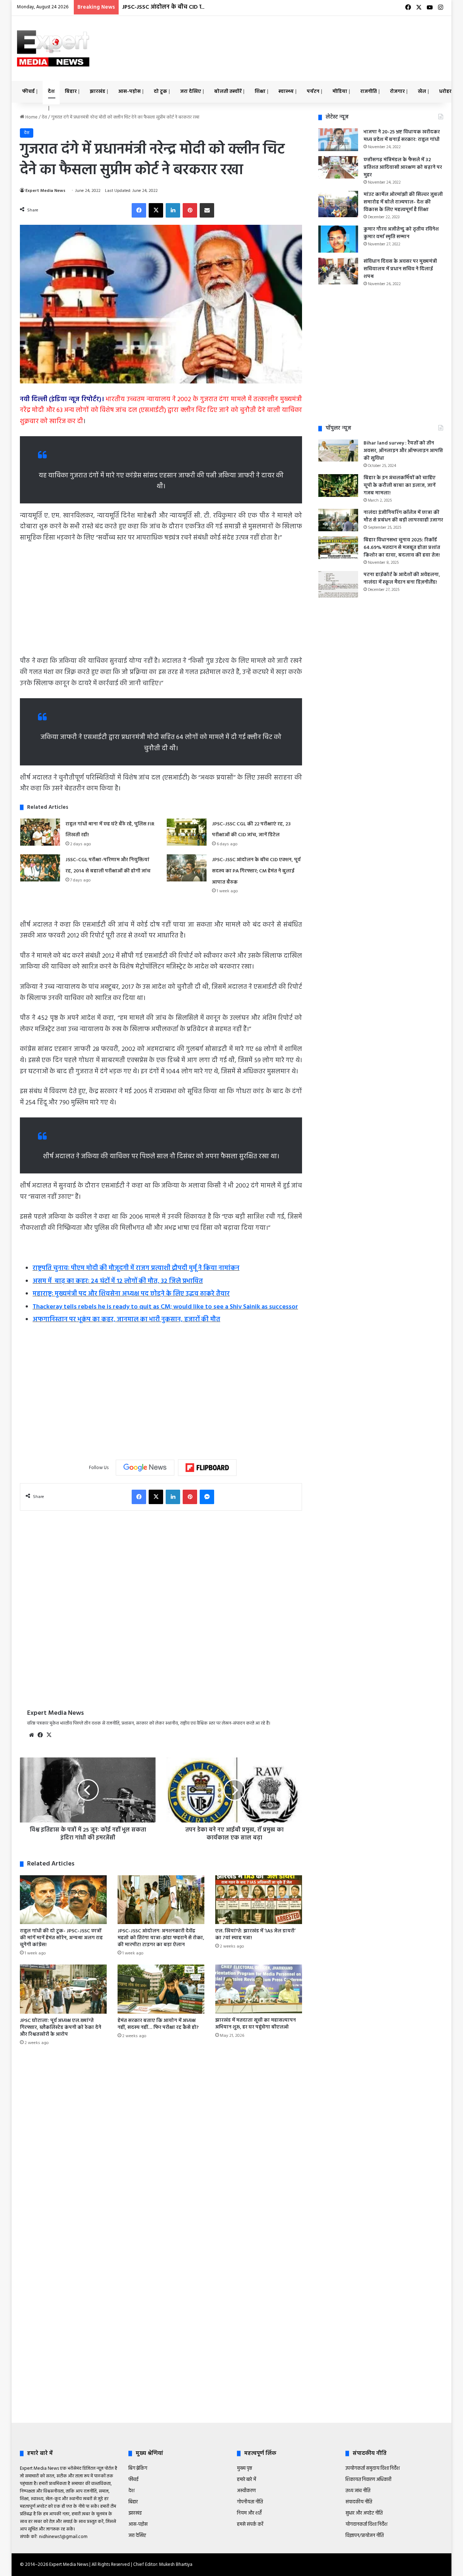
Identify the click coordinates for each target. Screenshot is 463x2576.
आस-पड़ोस (129, 92)
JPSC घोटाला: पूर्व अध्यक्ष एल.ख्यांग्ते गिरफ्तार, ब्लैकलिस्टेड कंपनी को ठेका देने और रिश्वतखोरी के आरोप (61, 2028)
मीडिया (340, 92)
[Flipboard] (207, 1468)
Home (31, 117)
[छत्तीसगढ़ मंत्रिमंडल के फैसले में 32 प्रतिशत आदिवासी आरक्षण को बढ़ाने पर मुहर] (338, 167)
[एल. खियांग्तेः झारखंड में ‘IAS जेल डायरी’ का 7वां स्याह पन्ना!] (259, 1900)
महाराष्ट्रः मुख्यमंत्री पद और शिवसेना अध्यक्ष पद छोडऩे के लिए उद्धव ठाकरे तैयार (131, 1294)
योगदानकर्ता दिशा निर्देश (366, 2525)
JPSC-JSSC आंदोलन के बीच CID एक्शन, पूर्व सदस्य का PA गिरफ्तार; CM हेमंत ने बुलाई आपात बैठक (237, 7)
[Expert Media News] (53, 48)
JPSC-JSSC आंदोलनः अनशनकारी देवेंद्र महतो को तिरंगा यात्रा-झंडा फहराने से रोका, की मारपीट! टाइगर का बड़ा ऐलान (161, 1938)
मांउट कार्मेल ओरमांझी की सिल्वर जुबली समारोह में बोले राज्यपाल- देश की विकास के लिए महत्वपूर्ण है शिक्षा (403, 202)
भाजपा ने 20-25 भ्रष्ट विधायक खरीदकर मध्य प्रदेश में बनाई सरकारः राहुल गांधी (402, 136)
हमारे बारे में (247, 2480)
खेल (422, 92)
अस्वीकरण (246, 2491)
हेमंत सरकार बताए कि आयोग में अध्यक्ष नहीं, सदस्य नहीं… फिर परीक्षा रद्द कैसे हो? (158, 2024)
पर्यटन (313, 92)
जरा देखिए (191, 92)
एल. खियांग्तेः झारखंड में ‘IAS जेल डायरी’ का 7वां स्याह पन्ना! (255, 1935)
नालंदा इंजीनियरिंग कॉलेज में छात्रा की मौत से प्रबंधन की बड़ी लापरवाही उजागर (403, 516)
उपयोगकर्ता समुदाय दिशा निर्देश (373, 2468)
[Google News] (145, 1468)
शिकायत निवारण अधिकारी (368, 2480)
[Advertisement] (305, 39)
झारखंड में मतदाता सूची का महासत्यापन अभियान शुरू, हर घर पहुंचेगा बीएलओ (256, 2024)
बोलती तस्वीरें (228, 92)
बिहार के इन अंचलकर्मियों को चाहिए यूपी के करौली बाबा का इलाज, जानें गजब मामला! (400, 486)
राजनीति (369, 92)
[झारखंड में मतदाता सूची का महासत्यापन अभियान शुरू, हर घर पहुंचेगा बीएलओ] (259, 1989)
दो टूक (160, 92)
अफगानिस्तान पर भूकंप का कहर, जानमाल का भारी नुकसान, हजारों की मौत (126, 1320)
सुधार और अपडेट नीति (364, 2513)
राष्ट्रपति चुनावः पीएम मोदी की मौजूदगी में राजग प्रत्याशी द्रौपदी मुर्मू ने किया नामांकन (136, 1268)
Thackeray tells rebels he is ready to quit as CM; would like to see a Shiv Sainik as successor (165, 1307)
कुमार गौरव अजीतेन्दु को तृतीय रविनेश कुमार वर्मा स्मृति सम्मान (401, 233)
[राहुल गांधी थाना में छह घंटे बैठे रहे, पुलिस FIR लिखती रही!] (40, 832)
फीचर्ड (28, 92)
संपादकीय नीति (359, 2502)
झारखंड (97, 92)
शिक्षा (260, 92)
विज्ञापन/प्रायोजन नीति (365, 2536)
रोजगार (397, 92)
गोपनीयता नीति (250, 2502)
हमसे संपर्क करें (250, 2525)
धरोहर (445, 92)
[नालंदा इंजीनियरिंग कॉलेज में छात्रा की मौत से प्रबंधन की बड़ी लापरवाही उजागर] (338, 520)
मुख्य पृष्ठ (245, 2468)
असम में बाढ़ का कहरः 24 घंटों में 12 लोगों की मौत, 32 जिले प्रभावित (118, 1281)
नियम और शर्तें (249, 2513)
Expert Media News (45, 191)
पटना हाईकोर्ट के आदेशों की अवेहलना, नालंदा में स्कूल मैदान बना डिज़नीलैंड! (402, 579)
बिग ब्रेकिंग (138, 2468)
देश (51, 92)
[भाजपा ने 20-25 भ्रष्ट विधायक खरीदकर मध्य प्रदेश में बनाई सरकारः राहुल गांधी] (338, 140)
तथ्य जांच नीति (358, 2491)
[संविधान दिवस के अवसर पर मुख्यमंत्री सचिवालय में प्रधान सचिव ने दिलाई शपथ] (338, 271)
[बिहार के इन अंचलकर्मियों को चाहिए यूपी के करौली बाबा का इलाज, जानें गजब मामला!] (338, 486)
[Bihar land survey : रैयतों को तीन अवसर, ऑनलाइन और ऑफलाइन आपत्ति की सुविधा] (338, 450)
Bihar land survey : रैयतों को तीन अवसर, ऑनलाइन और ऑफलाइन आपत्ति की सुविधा (403, 451)
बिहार (71, 92)
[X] (49, 1735)
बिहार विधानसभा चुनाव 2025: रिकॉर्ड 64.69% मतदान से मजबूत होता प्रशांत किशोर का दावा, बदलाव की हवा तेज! (402, 548)
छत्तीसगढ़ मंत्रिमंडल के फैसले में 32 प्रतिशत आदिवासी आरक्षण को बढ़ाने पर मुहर (403, 168)
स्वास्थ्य (286, 92)
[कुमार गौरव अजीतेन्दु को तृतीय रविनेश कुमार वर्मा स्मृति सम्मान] (338, 239)
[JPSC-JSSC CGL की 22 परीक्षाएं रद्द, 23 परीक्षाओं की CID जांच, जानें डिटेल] (187, 832)
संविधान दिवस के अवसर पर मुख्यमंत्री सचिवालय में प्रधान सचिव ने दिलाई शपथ (400, 269)
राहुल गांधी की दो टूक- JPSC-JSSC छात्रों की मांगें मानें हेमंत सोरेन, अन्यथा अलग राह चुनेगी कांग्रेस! (61, 1938)
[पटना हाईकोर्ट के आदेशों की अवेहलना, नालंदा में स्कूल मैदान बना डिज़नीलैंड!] (338, 584)
